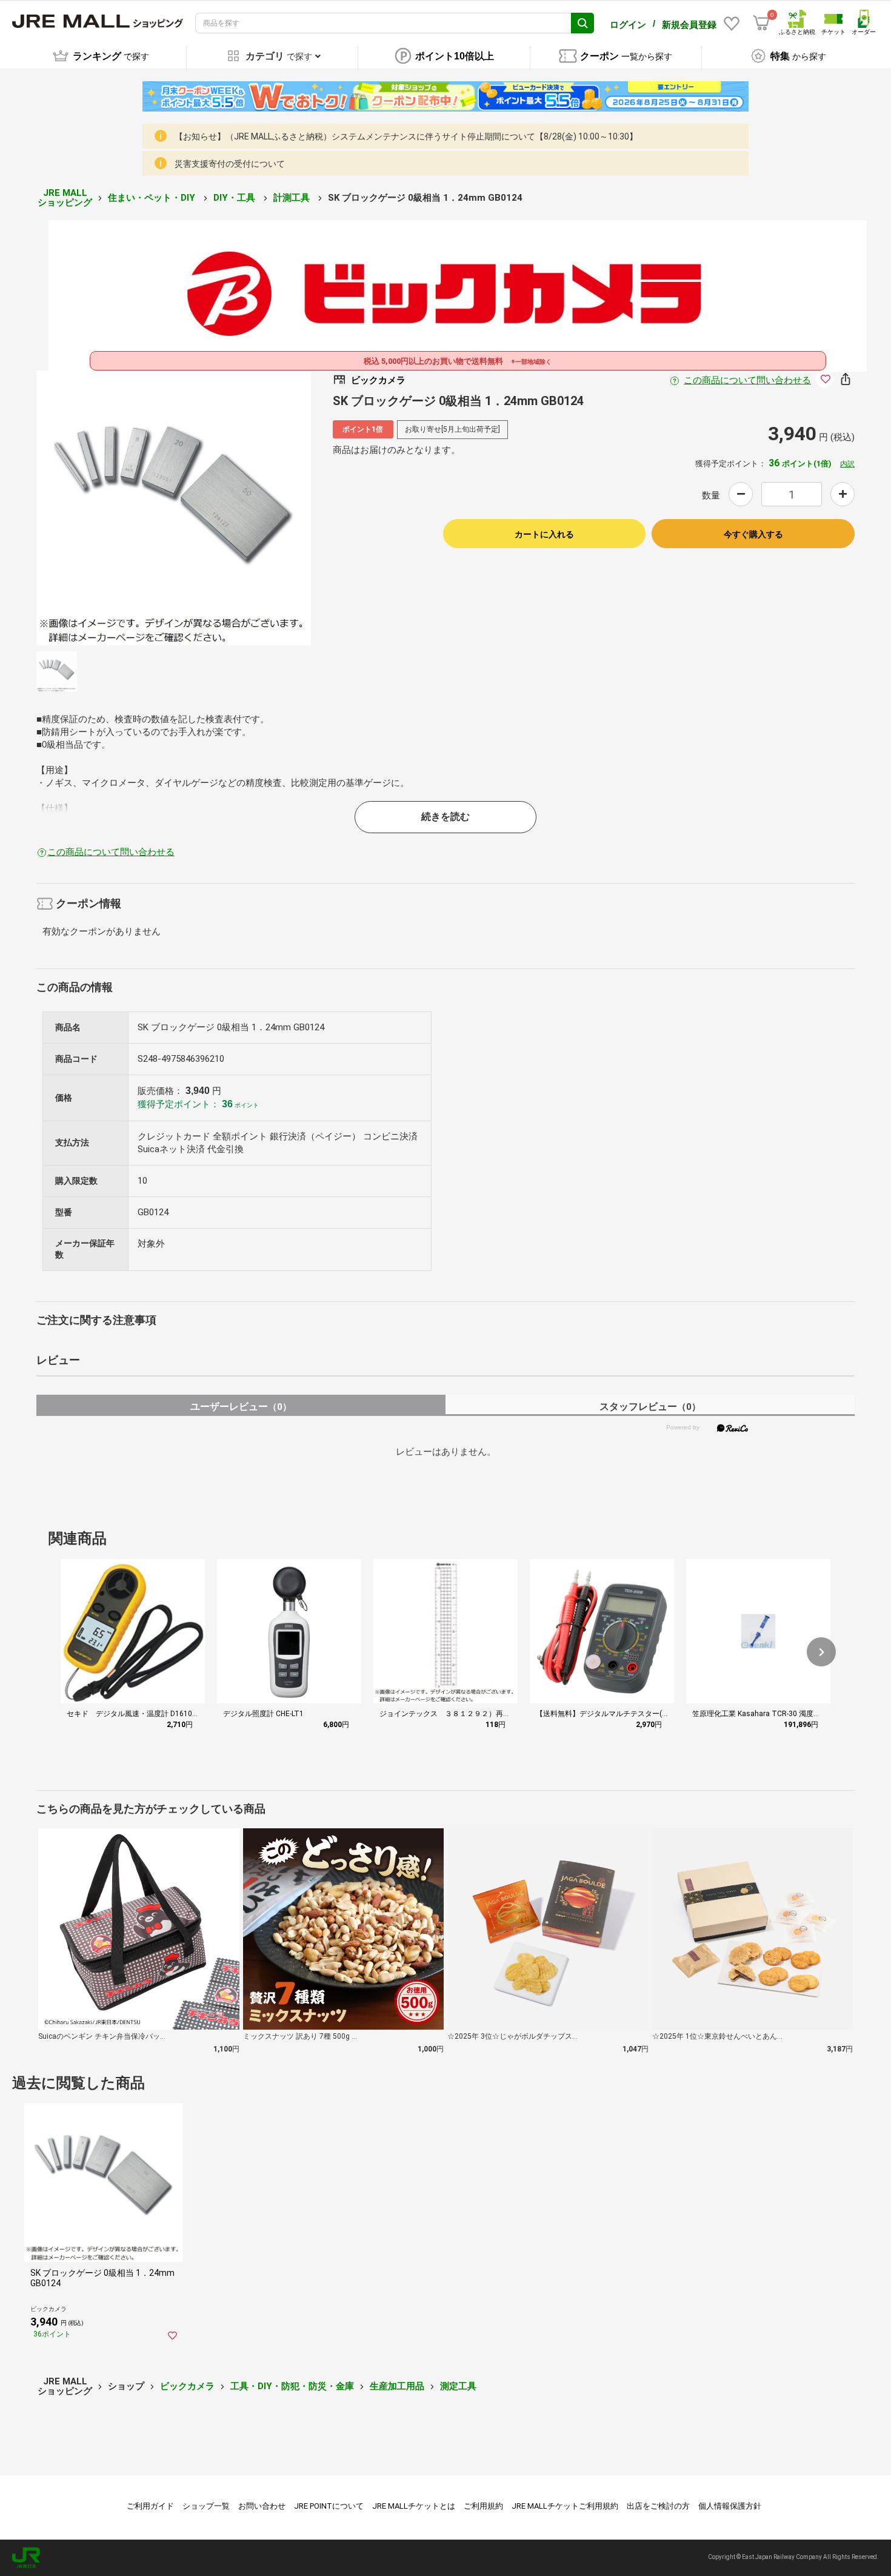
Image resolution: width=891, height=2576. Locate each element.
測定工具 (458, 2386)
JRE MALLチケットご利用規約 (565, 2506)
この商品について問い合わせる (747, 380)
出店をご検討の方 (658, 2506)
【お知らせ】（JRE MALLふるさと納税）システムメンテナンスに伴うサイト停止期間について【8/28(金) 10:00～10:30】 (406, 136)
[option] (174, 508)
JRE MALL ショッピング (65, 198)
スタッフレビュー (650, 1407)
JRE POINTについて (329, 2506)
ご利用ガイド (150, 2506)
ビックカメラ (187, 2386)
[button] (821, 1652)
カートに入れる (544, 534)
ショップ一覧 (206, 2506)
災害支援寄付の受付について (230, 164)
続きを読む (446, 817)
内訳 (847, 464)
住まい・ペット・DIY (153, 198)
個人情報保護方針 (730, 2506)
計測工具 (293, 198)
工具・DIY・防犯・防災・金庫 (292, 2386)
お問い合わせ (262, 2506)
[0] (761, 23)
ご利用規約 (483, 2506)
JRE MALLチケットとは (414, 2506)
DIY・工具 (235, 198)
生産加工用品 (397, 2386)
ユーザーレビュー (241, 1407)
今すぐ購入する (753, 534)
